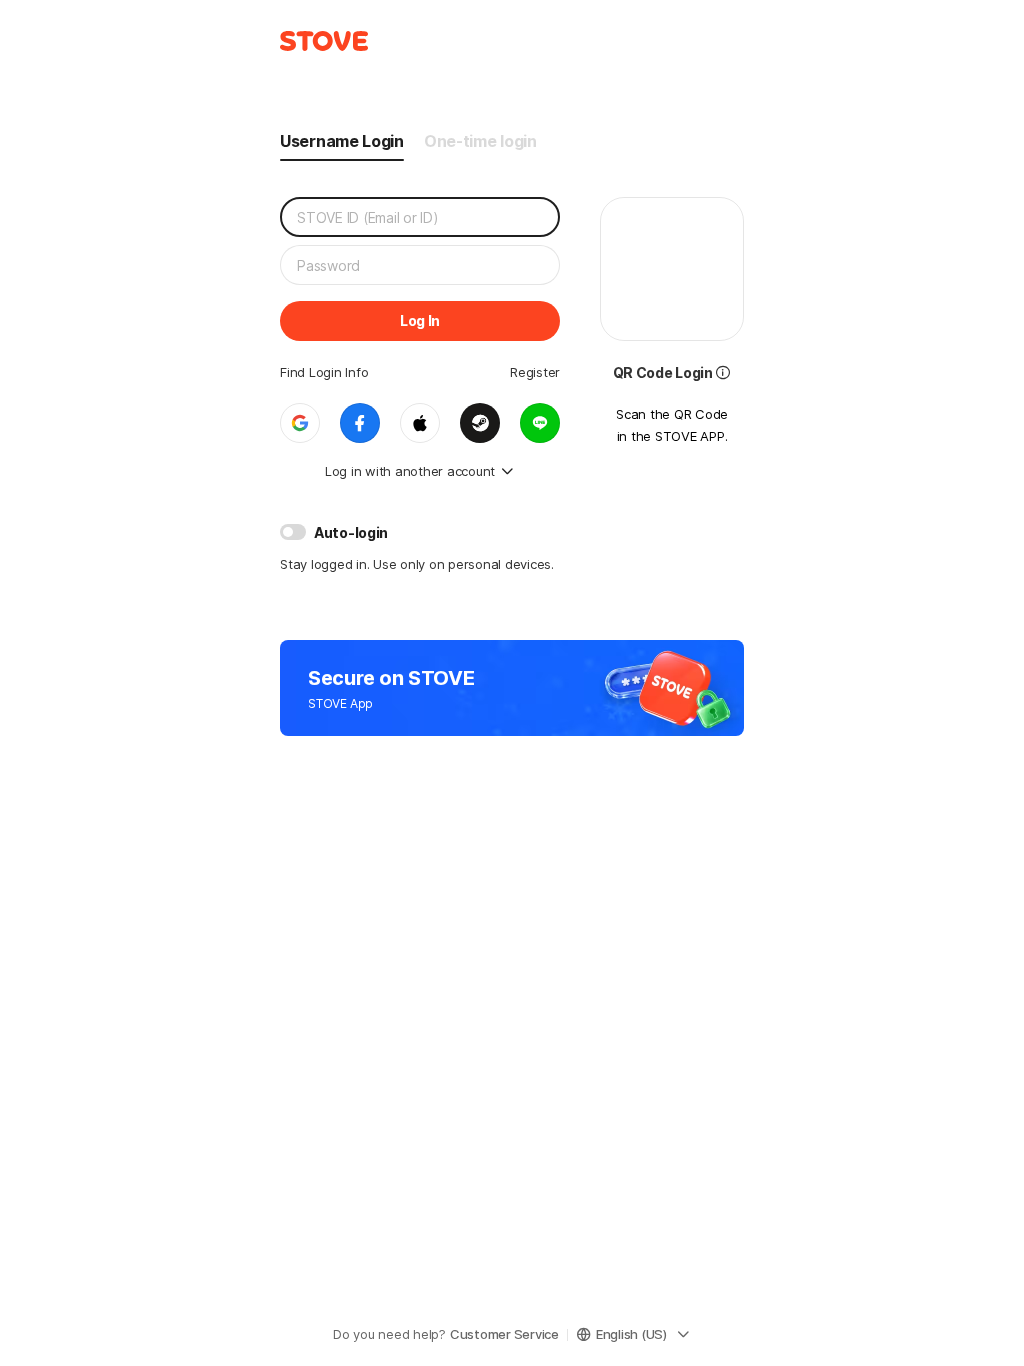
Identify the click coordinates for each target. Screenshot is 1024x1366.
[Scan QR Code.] (723, 370)
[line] (540, 423)
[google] (300, 423)
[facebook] (360, 423)
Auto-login (351, 532)
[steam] (480, 423)
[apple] (420, 423)
